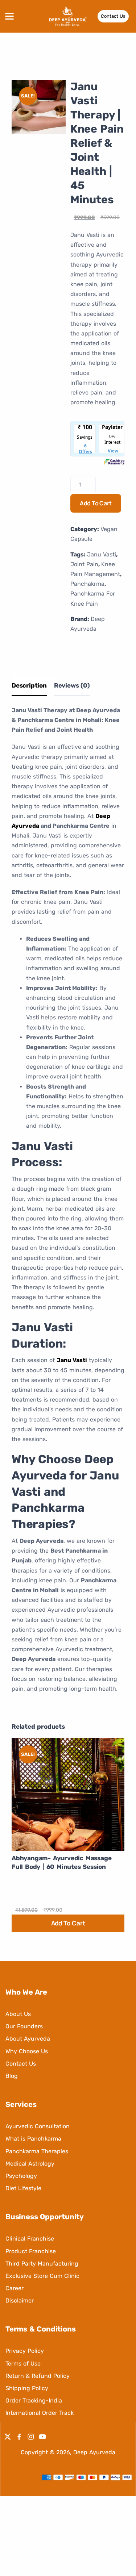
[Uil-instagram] (31, 2437)
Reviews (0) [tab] (72, 685)
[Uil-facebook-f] (19, 2437)
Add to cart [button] (68, 1923)
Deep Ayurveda (94, 2452)
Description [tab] (29, 685)
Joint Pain (84, 564)
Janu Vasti (102, 554)
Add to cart (96, 503)
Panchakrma (87, 584)
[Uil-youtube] (42, 2437)
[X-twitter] (8, 2437)
